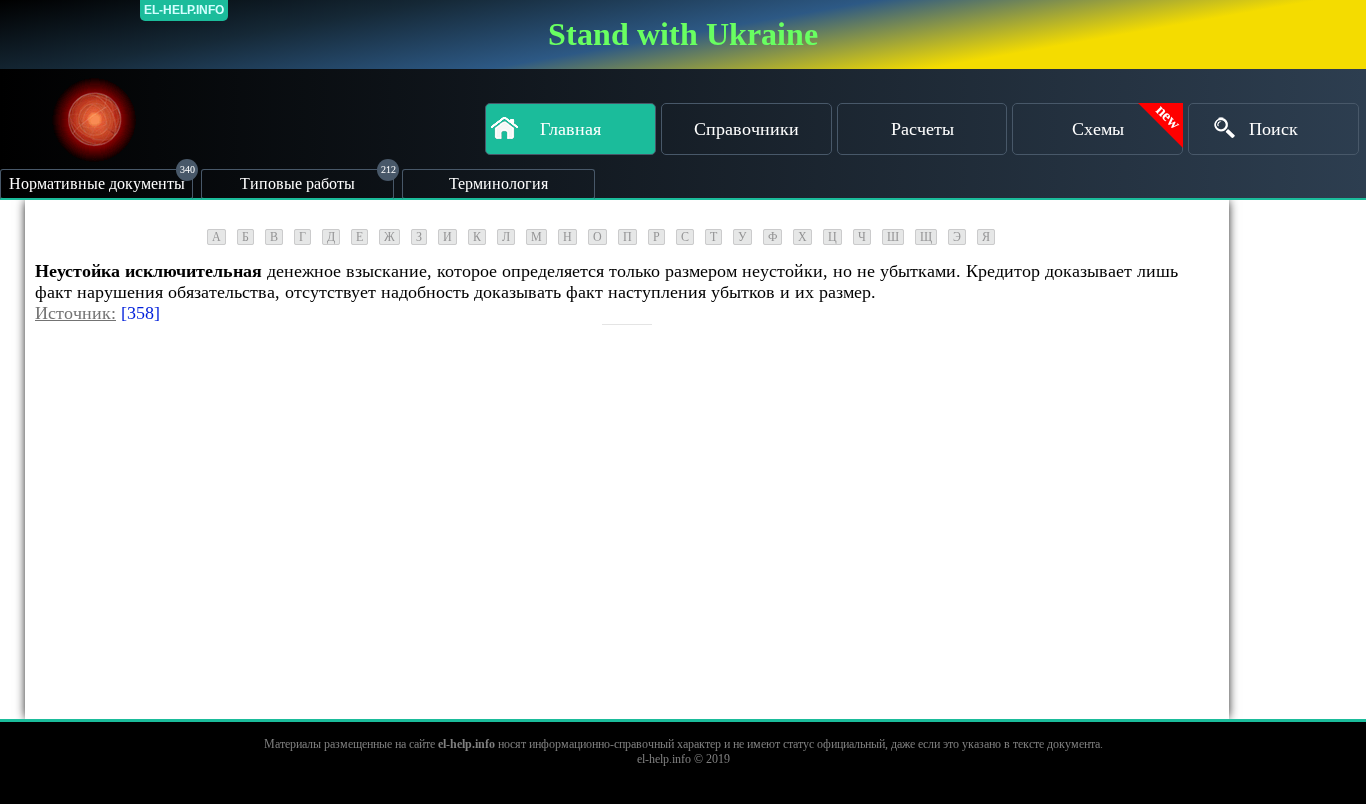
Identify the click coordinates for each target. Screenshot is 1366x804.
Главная (570, 129)
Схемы (1098, 129)
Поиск (1273, 129)
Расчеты (922, 129)
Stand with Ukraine (683, 34)
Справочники (746, 129)
